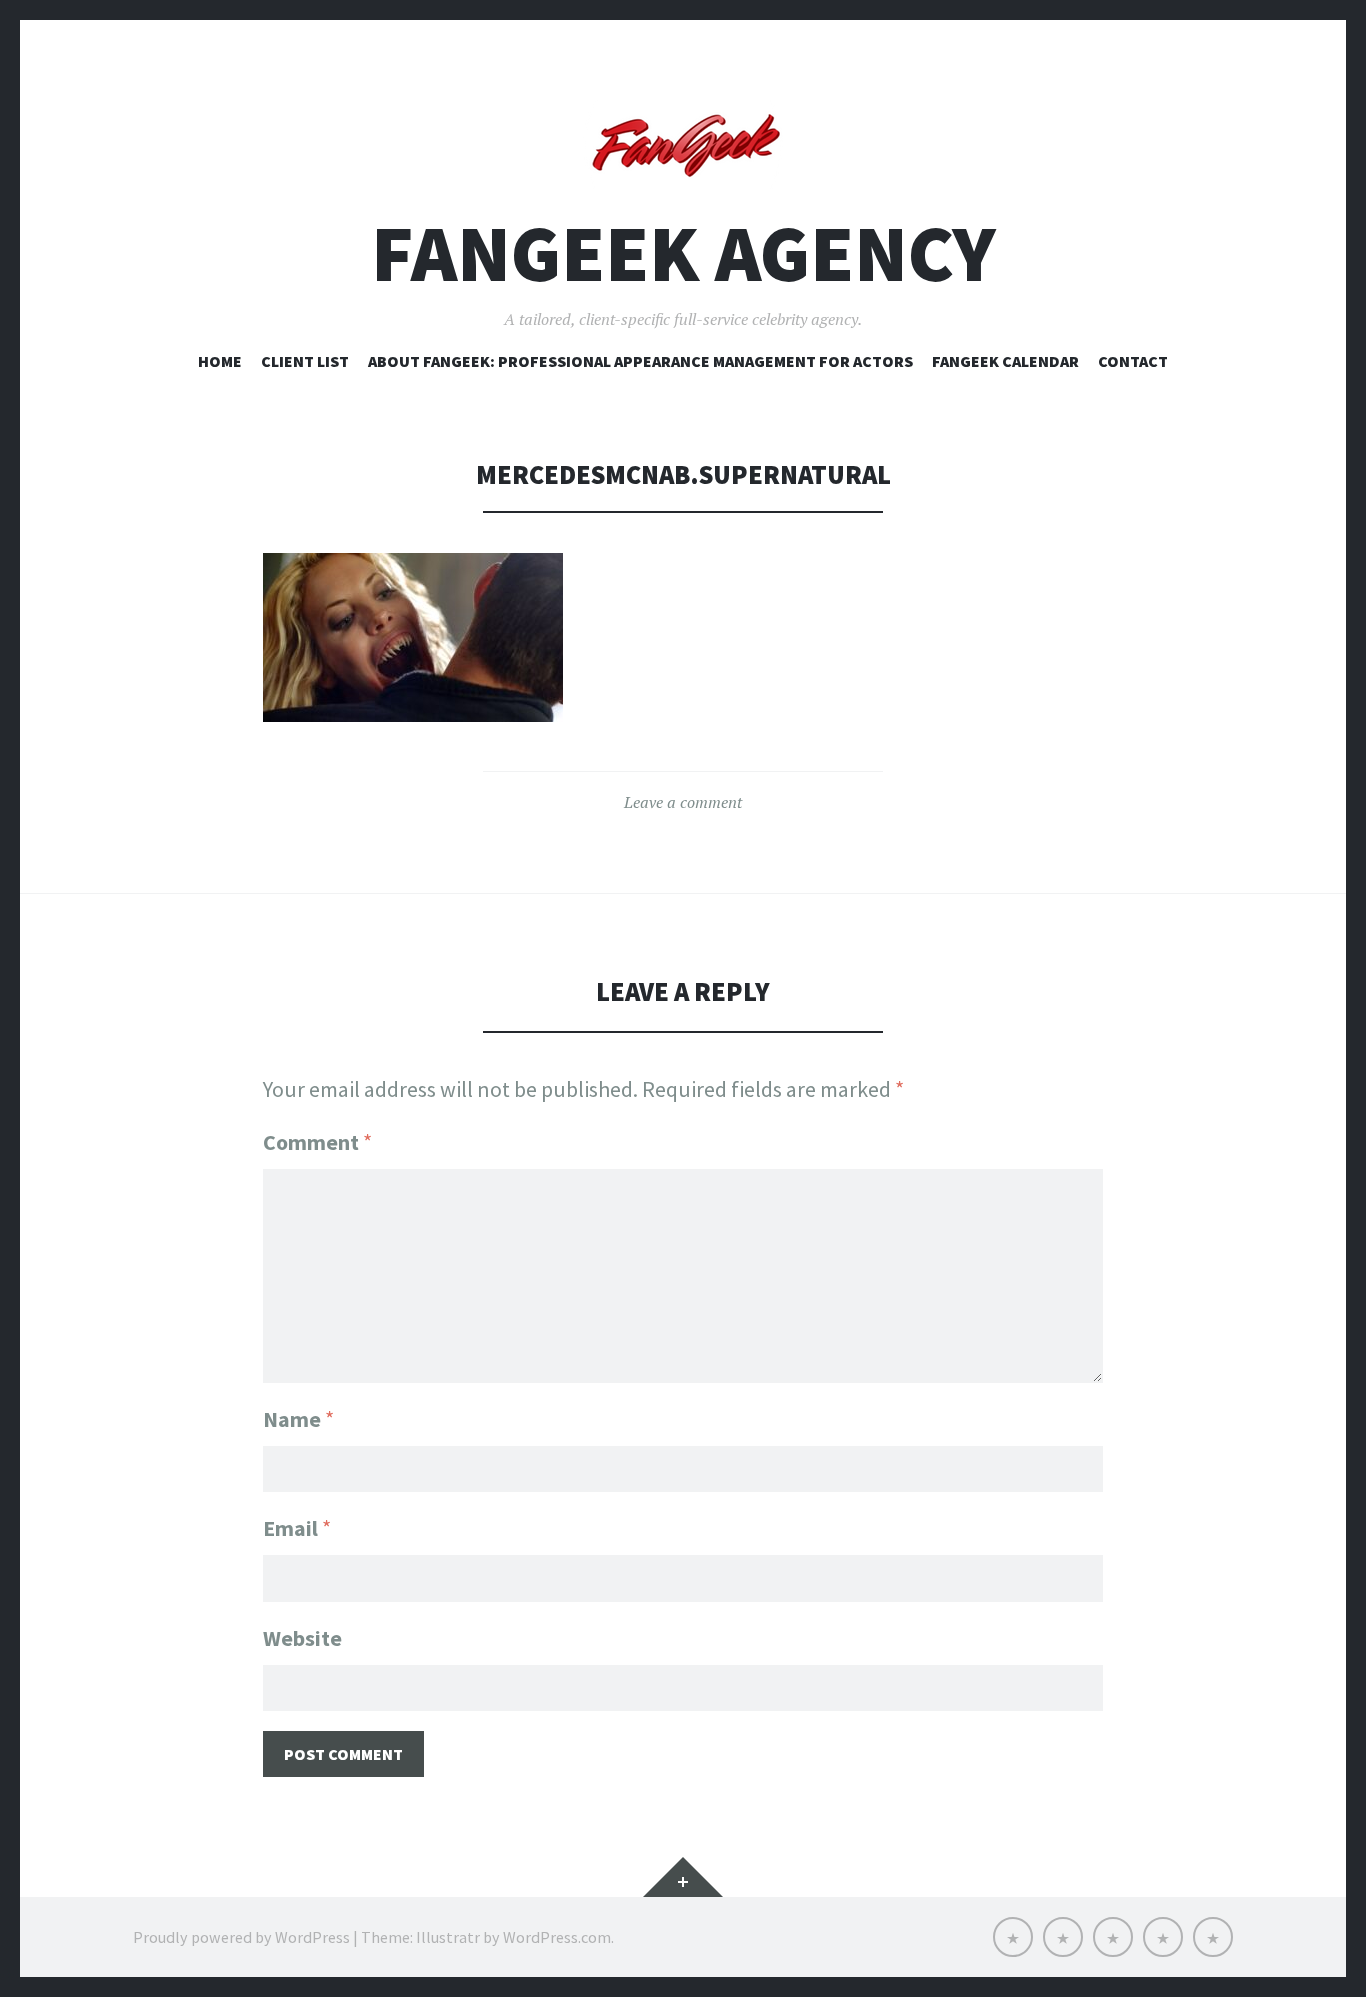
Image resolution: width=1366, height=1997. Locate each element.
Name (298, 1419)
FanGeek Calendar (1005, 361)
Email (297, 1528)
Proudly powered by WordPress (241, 1937)
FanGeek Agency (683, 253)
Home (220, 361)
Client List (305, 361)
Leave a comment (683, 802)
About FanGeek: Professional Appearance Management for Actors (640, 361)
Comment (317, 1142)
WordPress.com (557, 1937)
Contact (1133, 361)
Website (302, 1638)
